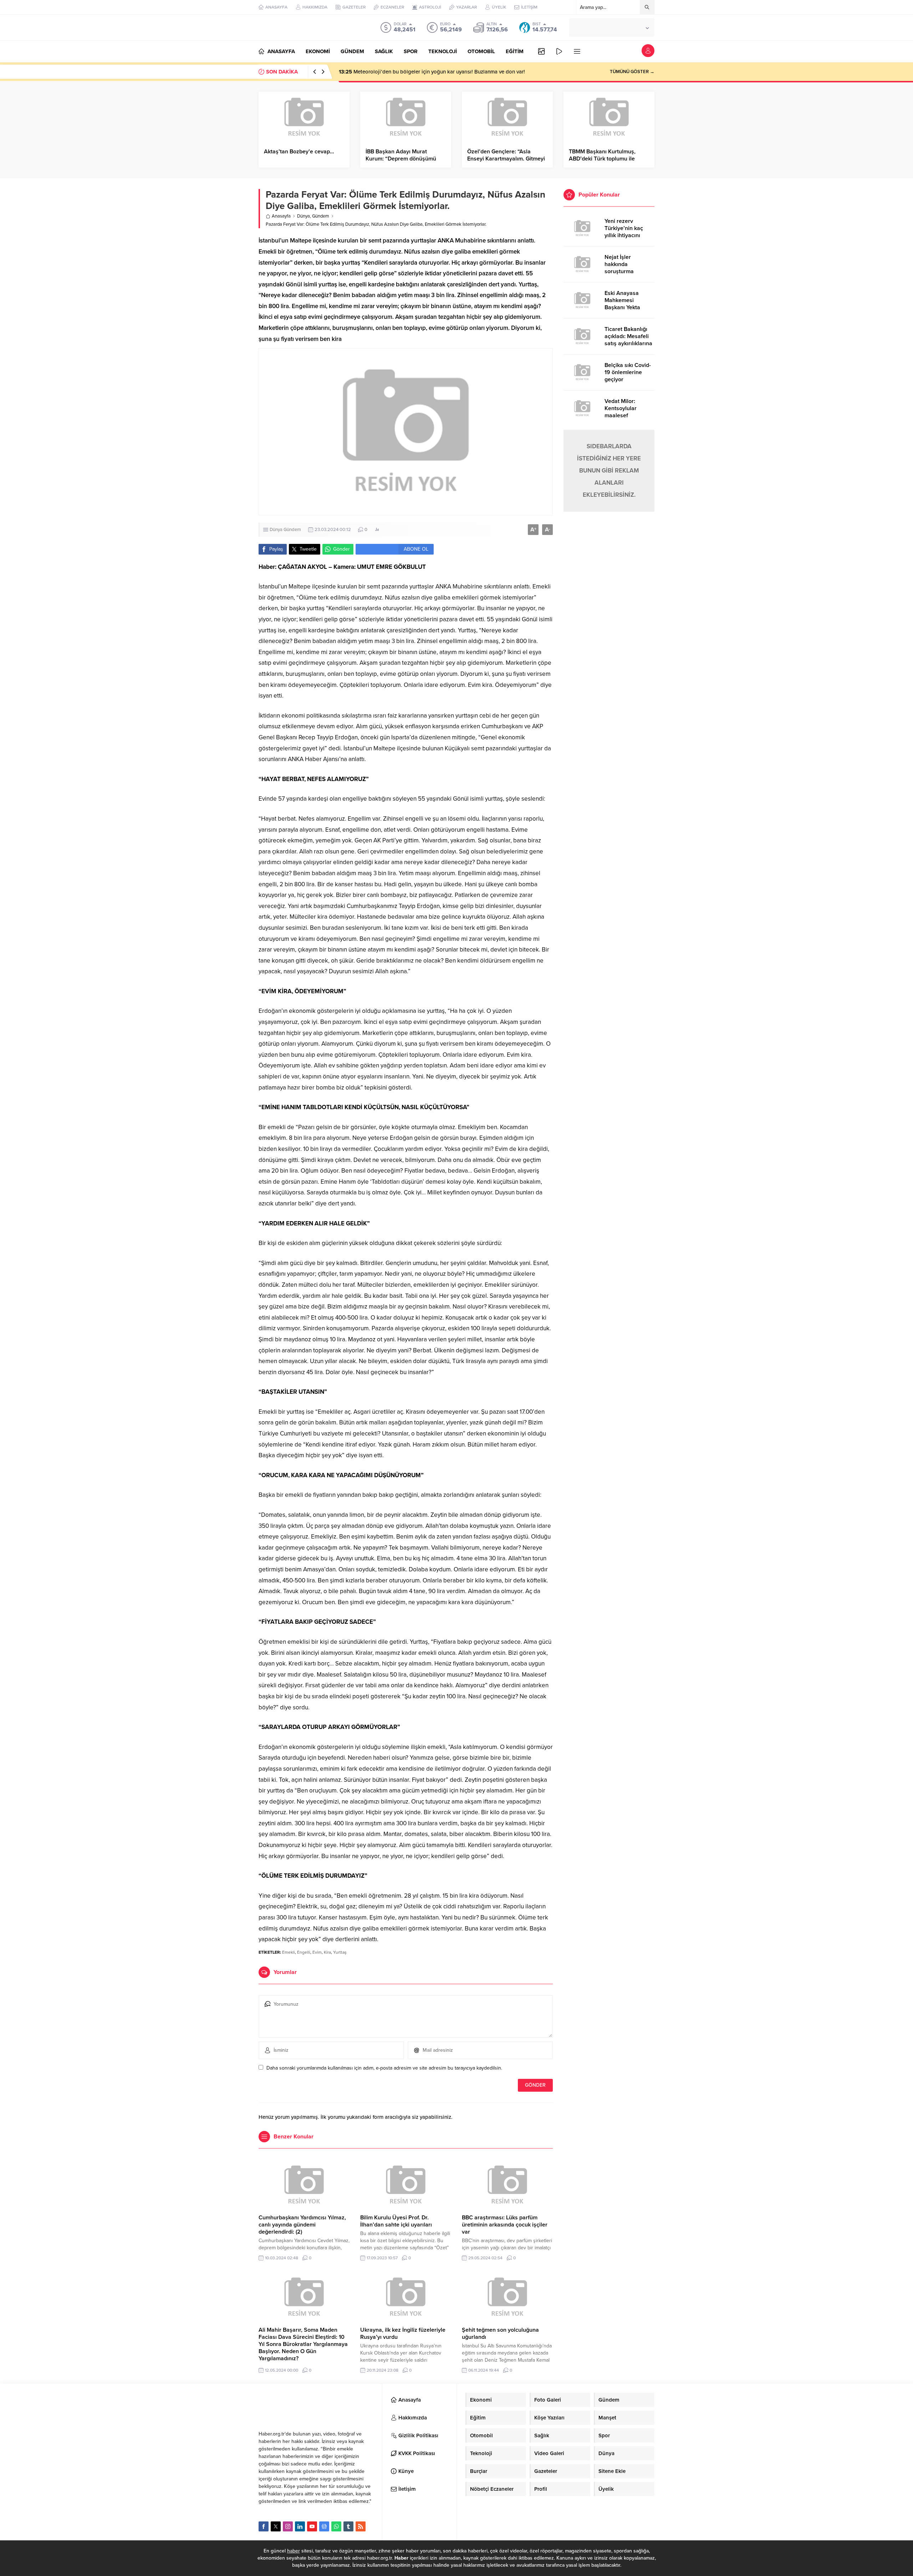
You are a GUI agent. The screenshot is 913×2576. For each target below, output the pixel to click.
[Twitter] (276, 2526)
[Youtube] (312, 2526)
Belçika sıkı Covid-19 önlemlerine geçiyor (628, 372)
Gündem (321, 216)
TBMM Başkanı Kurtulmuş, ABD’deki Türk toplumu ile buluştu (602, 159)
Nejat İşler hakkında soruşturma (619, 264)
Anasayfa (281, 216)
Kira (327, 1952)
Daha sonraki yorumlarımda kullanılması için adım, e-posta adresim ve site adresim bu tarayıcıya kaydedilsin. (384, 2068)
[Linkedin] (300, 2526)
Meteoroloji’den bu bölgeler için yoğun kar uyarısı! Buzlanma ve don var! (432, 72)
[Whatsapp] (336, 2526)
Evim (317, 1952)
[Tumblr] (348, 2526)
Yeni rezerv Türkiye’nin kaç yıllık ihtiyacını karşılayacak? (624, 232)
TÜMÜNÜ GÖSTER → (632, 72)
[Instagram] (288, 2526)
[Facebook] (264, 2526)
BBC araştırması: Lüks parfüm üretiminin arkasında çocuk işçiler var (505, 2225)
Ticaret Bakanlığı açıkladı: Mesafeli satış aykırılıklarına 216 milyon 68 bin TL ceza (628, 343)
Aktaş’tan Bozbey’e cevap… (299, 152)
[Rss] (361, 2526)
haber (294, 2551)
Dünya (304, 216)
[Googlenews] (324, 2526)
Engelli (304, 1952)
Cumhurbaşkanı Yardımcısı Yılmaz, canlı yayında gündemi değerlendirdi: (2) (302, 2225)
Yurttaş (340, 1952)
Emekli (289, 1952)
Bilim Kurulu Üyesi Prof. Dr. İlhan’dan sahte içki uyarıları (396, 2221)
